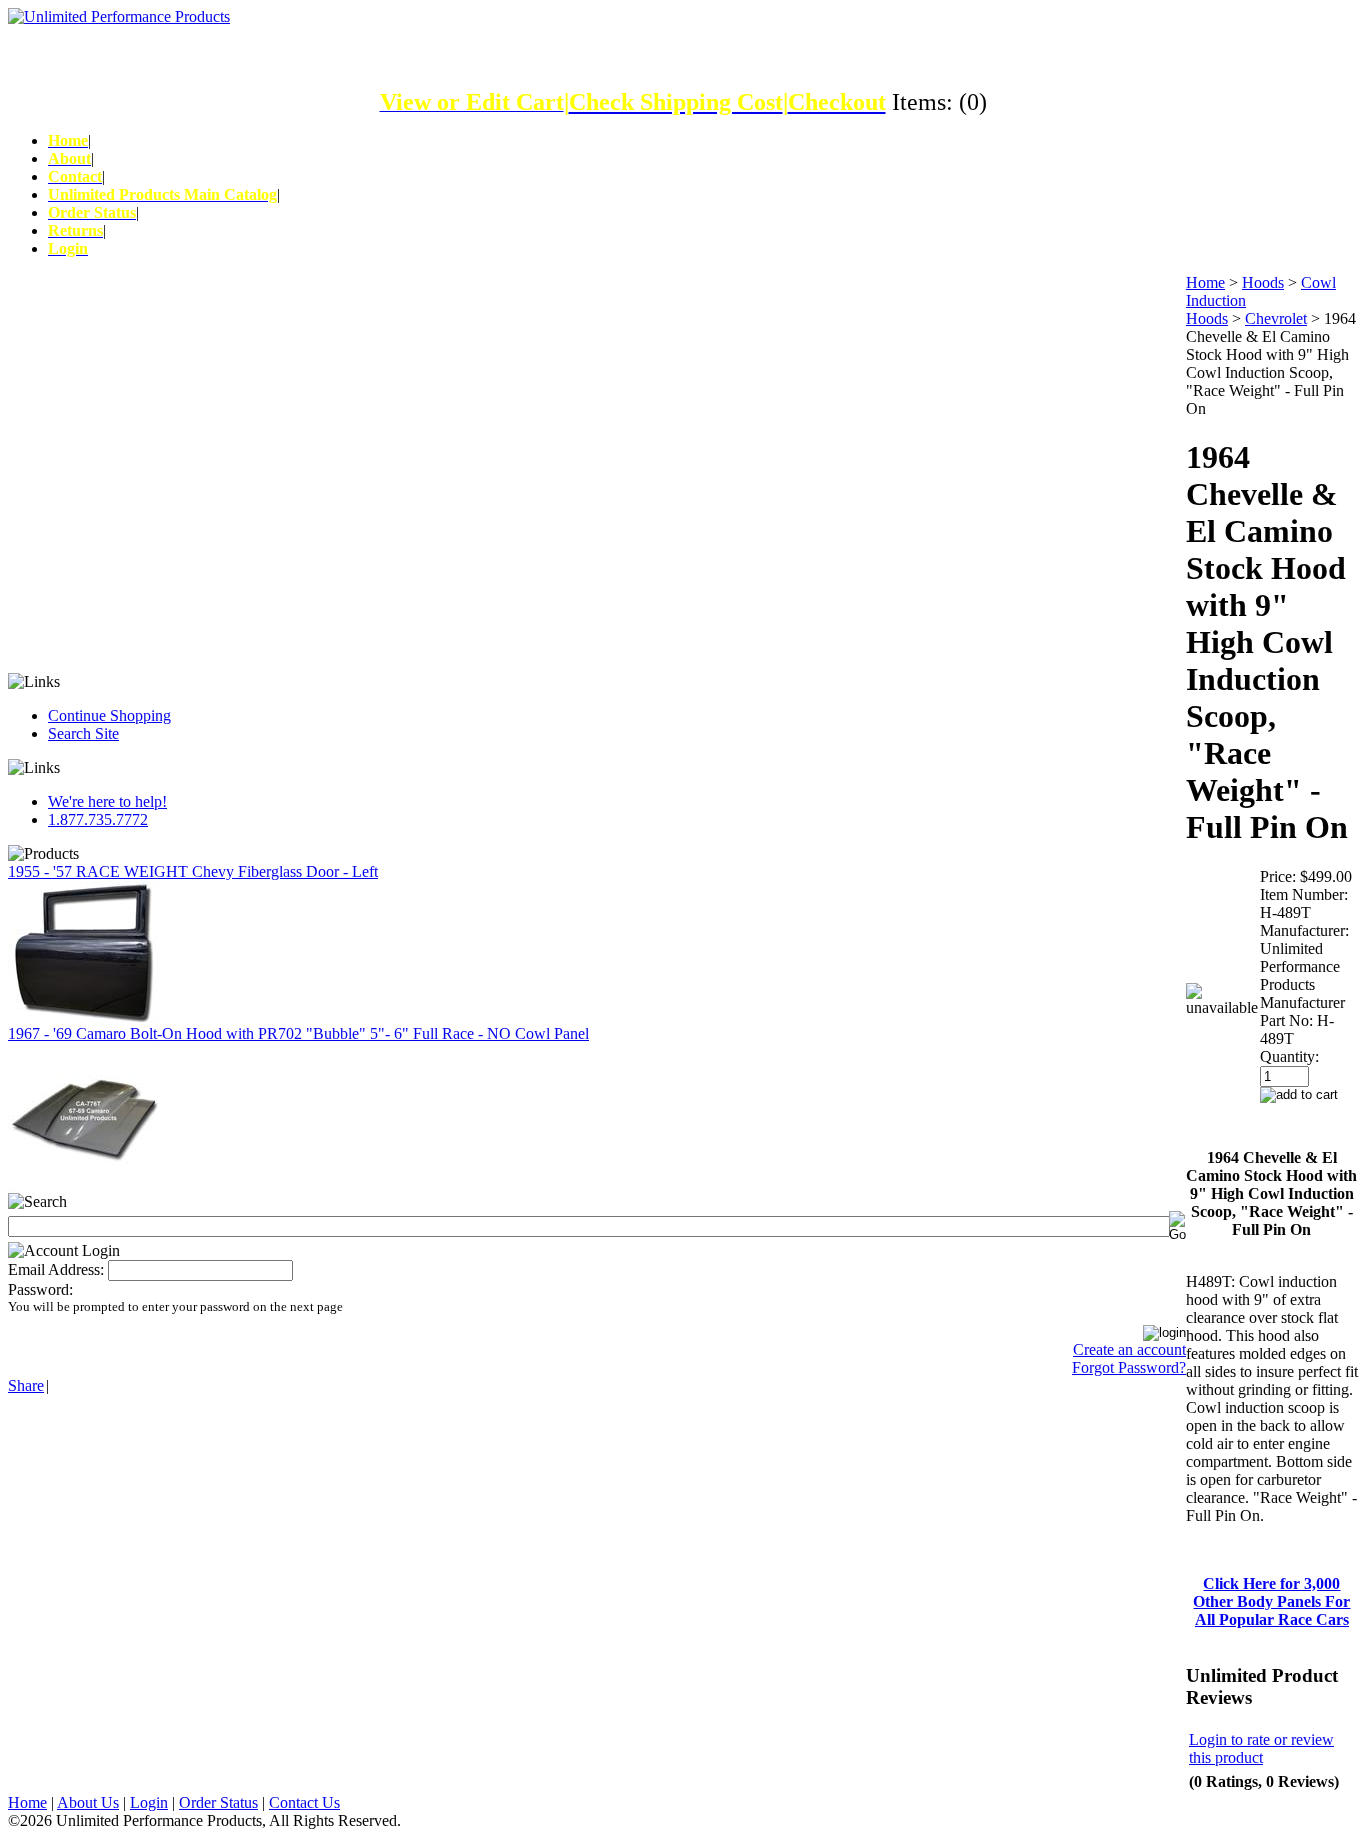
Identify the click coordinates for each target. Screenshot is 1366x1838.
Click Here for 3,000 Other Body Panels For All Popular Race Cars (1271, 1601)
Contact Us (304, 1802)
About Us (88, 1802)
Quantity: (1289, 1056)
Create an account (1129, 1349)
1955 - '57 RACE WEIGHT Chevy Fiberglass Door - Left (193, 871)
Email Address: (56, 1269)
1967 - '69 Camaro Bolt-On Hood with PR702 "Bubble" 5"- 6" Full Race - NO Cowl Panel (298, 1033)
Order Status (218, 1802)
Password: (40, 1289)
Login (149, 1802)
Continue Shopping (109, 715)
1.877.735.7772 (98, 819)
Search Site (83, 733)
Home (1205, 282)
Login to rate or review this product (1261, 1748)
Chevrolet (1276, 318)
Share (26, 1385)
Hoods (1263, 282)
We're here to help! (107, 801)
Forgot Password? (1129, 1367)
